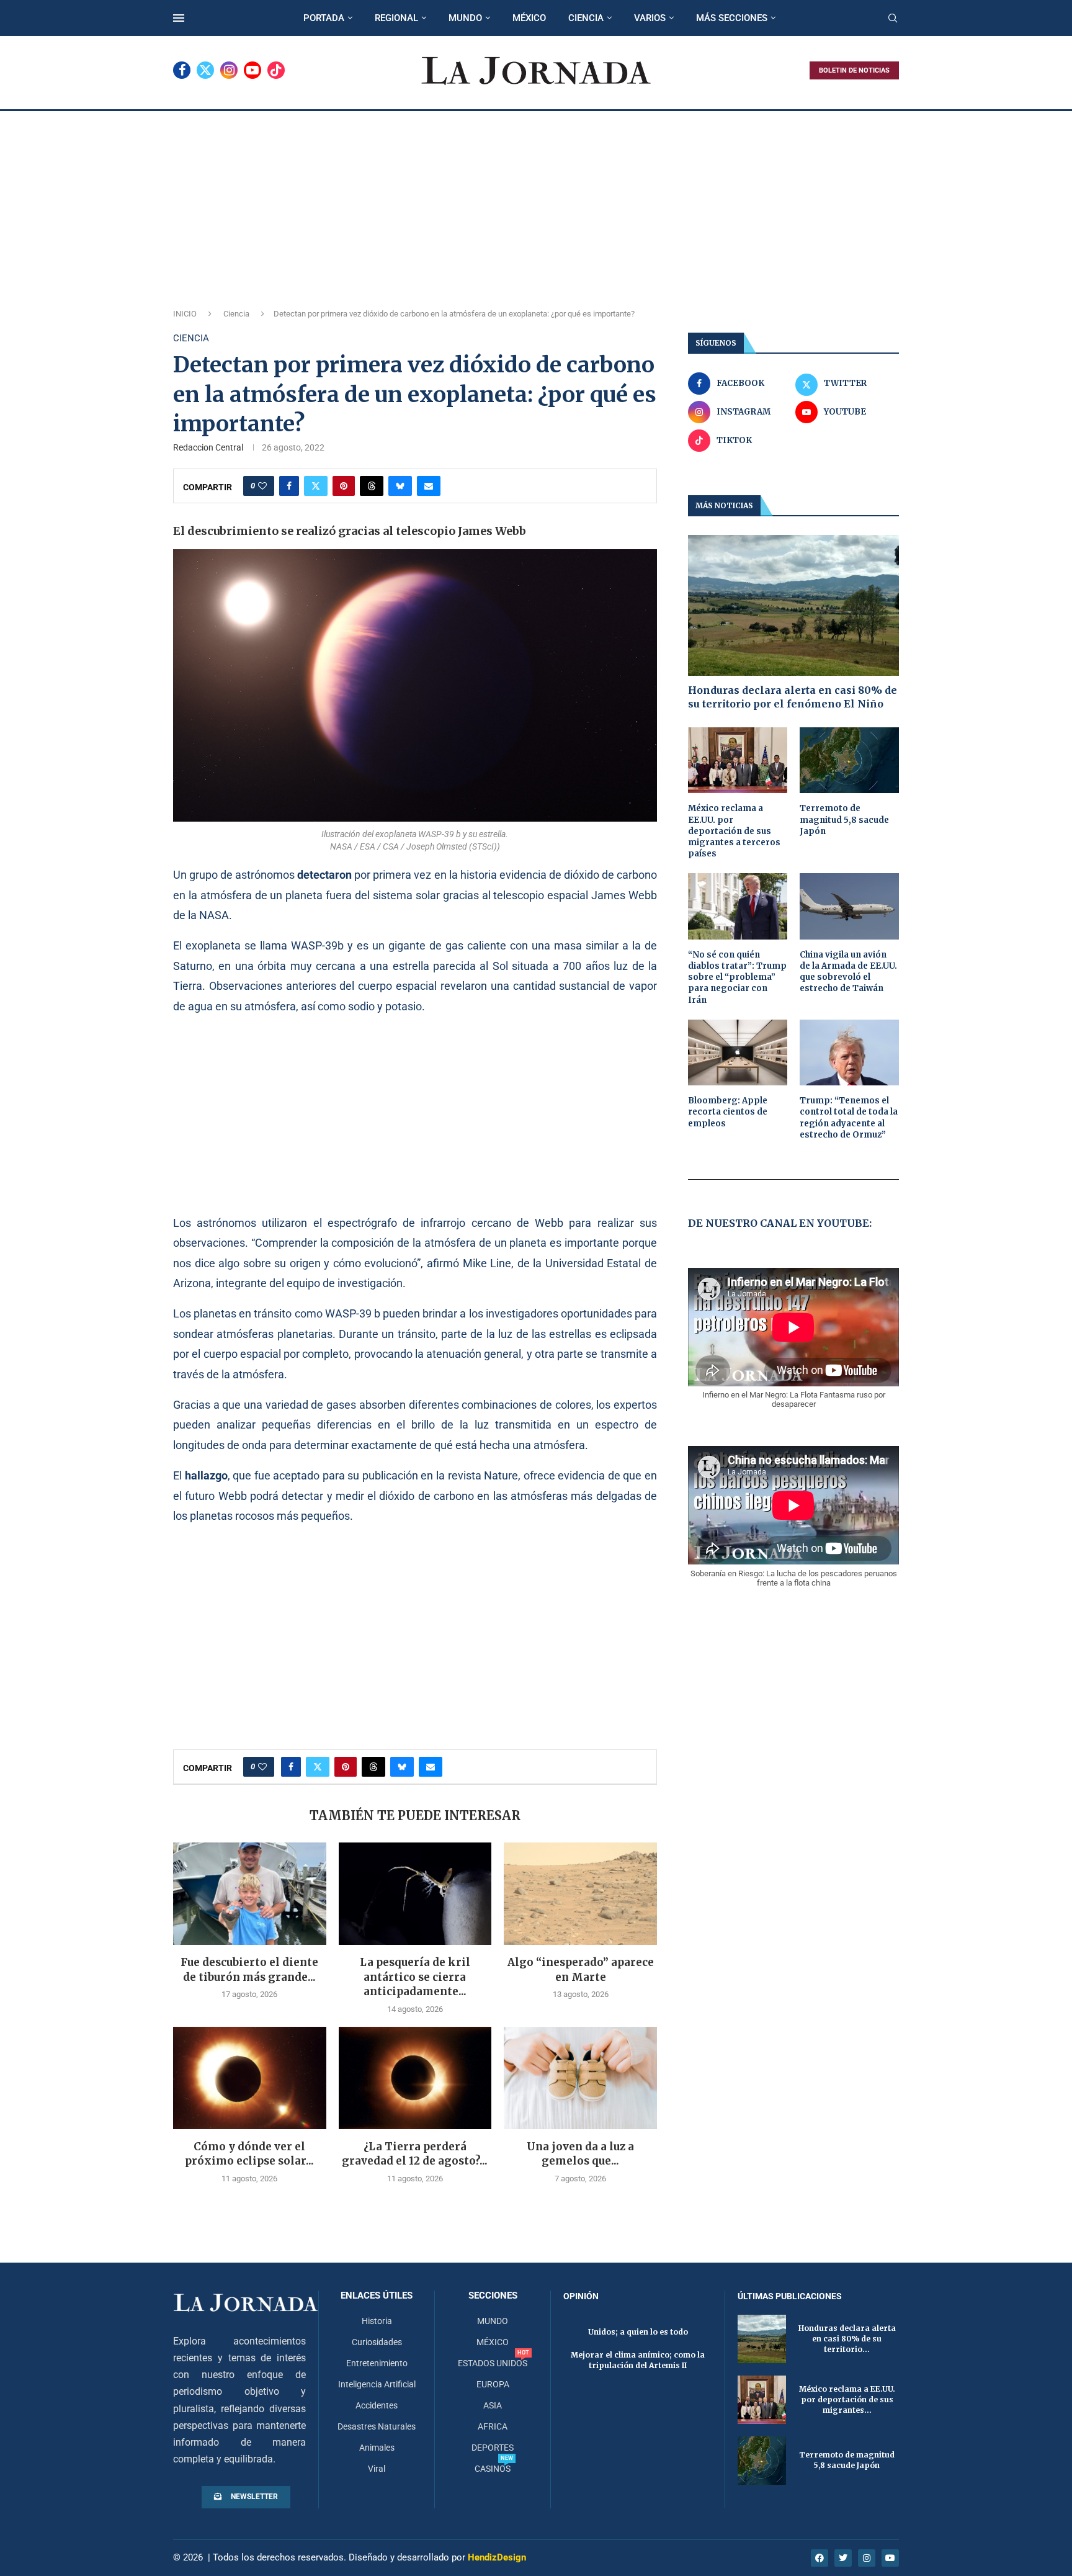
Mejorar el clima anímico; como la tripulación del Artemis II (638, 2360)
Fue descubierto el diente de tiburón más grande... (249, 1970)
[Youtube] (252, 70)
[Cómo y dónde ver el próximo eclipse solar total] (250, 2078)
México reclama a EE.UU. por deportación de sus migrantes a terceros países (734, 831)
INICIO (185, 314)
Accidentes (377, 2405)
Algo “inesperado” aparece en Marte (581, 1970)
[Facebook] (182, 70)
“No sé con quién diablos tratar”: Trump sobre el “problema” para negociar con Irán (737, 977)
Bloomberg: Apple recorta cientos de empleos (728, 1112)
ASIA (493, 2405)
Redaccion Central (208, 447)
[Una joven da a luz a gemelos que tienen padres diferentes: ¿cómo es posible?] (580, 2078)
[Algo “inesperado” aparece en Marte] (580, 1893)
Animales (377, 2448)
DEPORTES (493, 2448)
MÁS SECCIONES (732, 18)
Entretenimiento (377, 2363)
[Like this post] (262, 486)
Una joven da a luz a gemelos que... (580, 2154)
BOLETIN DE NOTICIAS (854, 70)
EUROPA (493, 2384)
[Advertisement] (536, 204)
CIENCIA (586, 18)
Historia (377, 2321)
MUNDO (465, 18)
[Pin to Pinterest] (344, 486)
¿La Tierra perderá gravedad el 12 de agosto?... (415, 2154)
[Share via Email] (429, 486)
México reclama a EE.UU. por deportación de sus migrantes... (847, 2399)
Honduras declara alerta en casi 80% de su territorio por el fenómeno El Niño (793, 697)
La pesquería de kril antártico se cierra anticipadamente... (415, 1977)
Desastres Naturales (377, 2426)
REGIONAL (396, 18)
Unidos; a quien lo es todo (638, 2332)
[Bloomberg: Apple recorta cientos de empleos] (738, 1053)
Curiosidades (377, 2342)
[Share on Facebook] (289, 486)
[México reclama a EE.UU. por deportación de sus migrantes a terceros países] (738, 761)
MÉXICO (529, 18)
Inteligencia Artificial (377, 2384)
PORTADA (324, 18)
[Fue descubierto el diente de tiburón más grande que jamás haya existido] (250, 1893)
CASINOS (493, 2469)
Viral (377, 2469)
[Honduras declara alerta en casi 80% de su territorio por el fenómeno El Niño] (793, 605)
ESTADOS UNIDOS (493, 2363)
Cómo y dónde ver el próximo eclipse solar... (249, 2154)
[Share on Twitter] (316, 486)
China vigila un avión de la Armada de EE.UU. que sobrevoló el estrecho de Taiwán (848, 972)
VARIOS (650, 18)
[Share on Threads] (372, 486)
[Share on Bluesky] (400, 486)
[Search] (893, 19)
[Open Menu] (179, 18)
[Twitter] (205, 70)
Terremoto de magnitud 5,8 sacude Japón (844, 819)
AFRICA (493, 2426)
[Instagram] (229, 70)
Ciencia (236, 314)
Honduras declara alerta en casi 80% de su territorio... (847, 2339)
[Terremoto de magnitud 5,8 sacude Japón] (849, 761)
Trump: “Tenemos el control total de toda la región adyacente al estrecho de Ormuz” (849, 1118)
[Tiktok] (276, 70)
